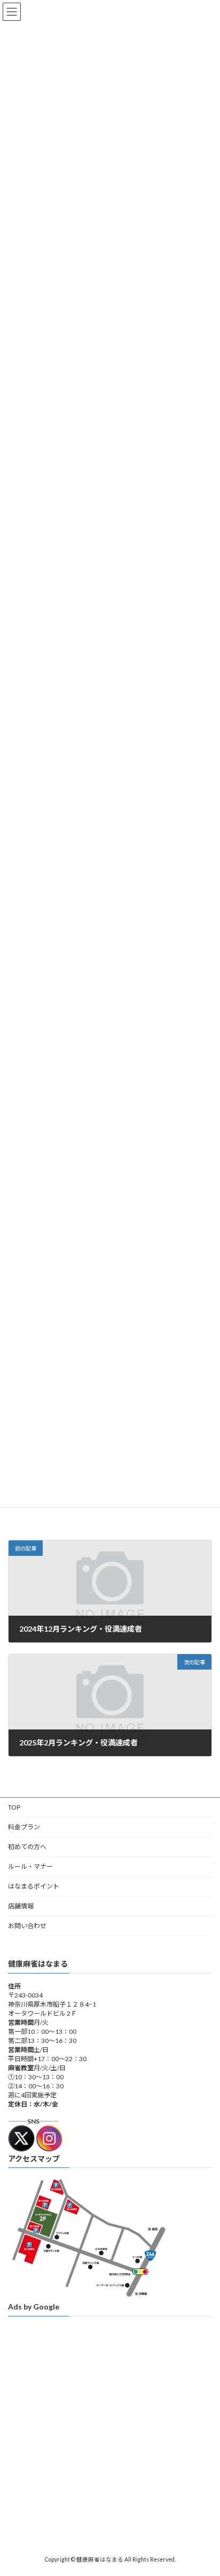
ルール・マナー (30, 1866)
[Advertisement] (110, 2434)
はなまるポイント (34, 1886)
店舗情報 (21, 1906)
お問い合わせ (27, 1926)
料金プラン (24, 1827)
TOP (14, 1807)
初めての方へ (27, 1847)
